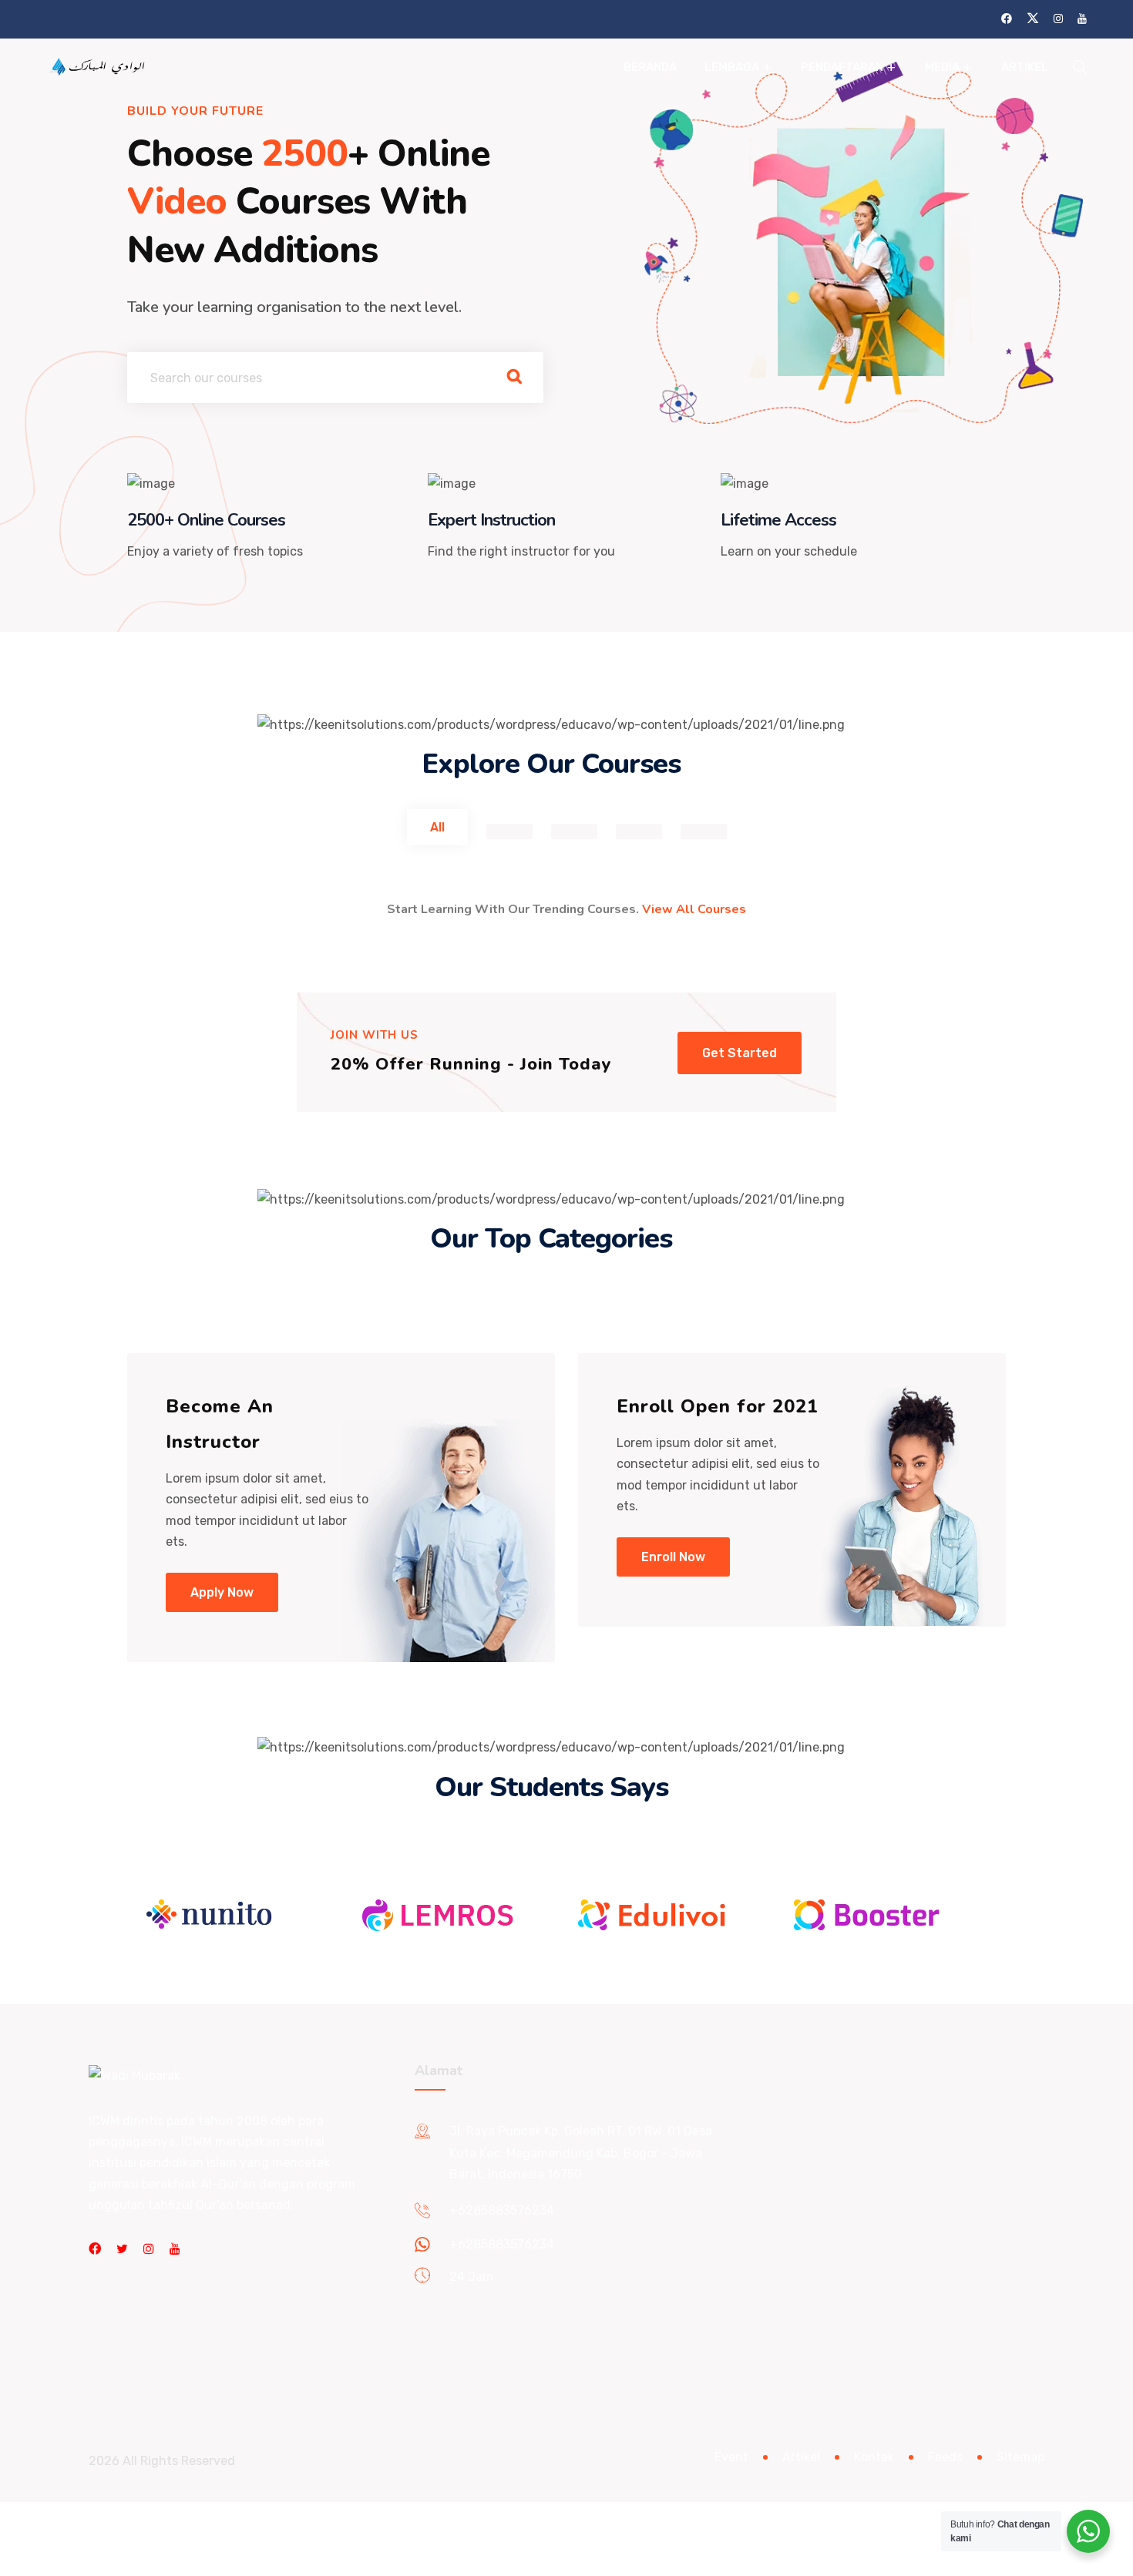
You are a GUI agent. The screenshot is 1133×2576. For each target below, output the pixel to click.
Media (942, 67)
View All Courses (694, 909)
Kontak (874, 2457)
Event (731, 2457)
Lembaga (732, 67)
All (437, 827)
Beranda (650, 67)
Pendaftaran (842, 67)
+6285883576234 (502, 2210)
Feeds (945, 2457)
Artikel (1025, 67)
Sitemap (1020, 2457)
